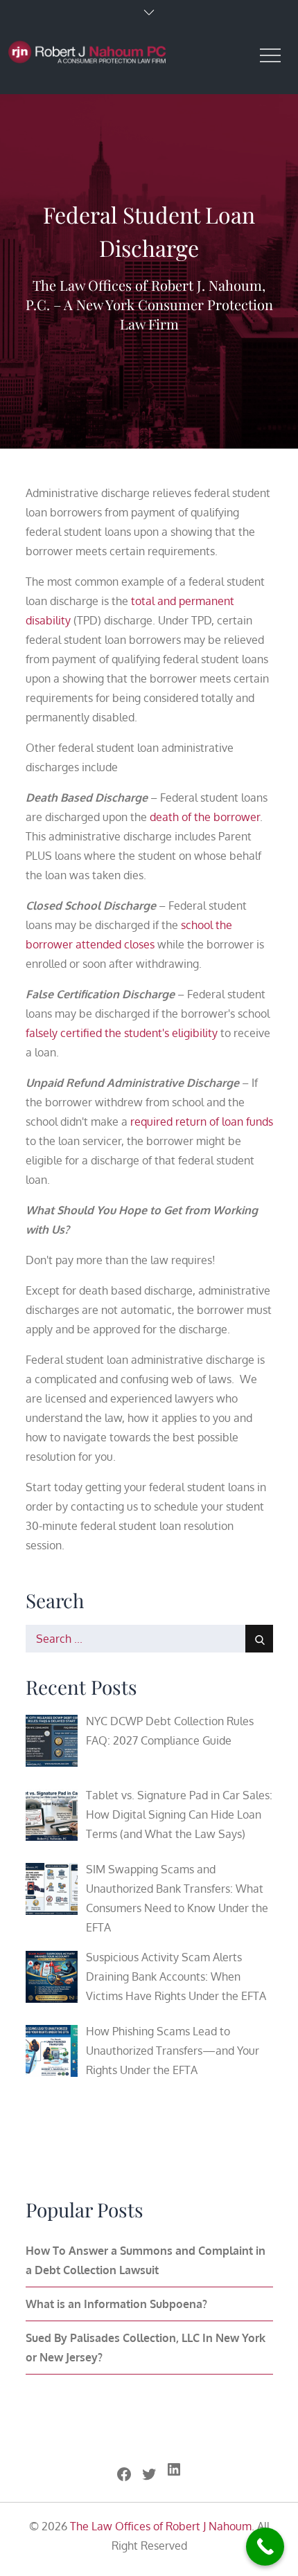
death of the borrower (205, 817)
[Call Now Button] (265, 2547)
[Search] (259, 1639)
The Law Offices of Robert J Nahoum (161, 2526)
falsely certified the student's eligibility (122, 1033)
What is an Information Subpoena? (116, 2304)
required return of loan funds (202, 1122)
